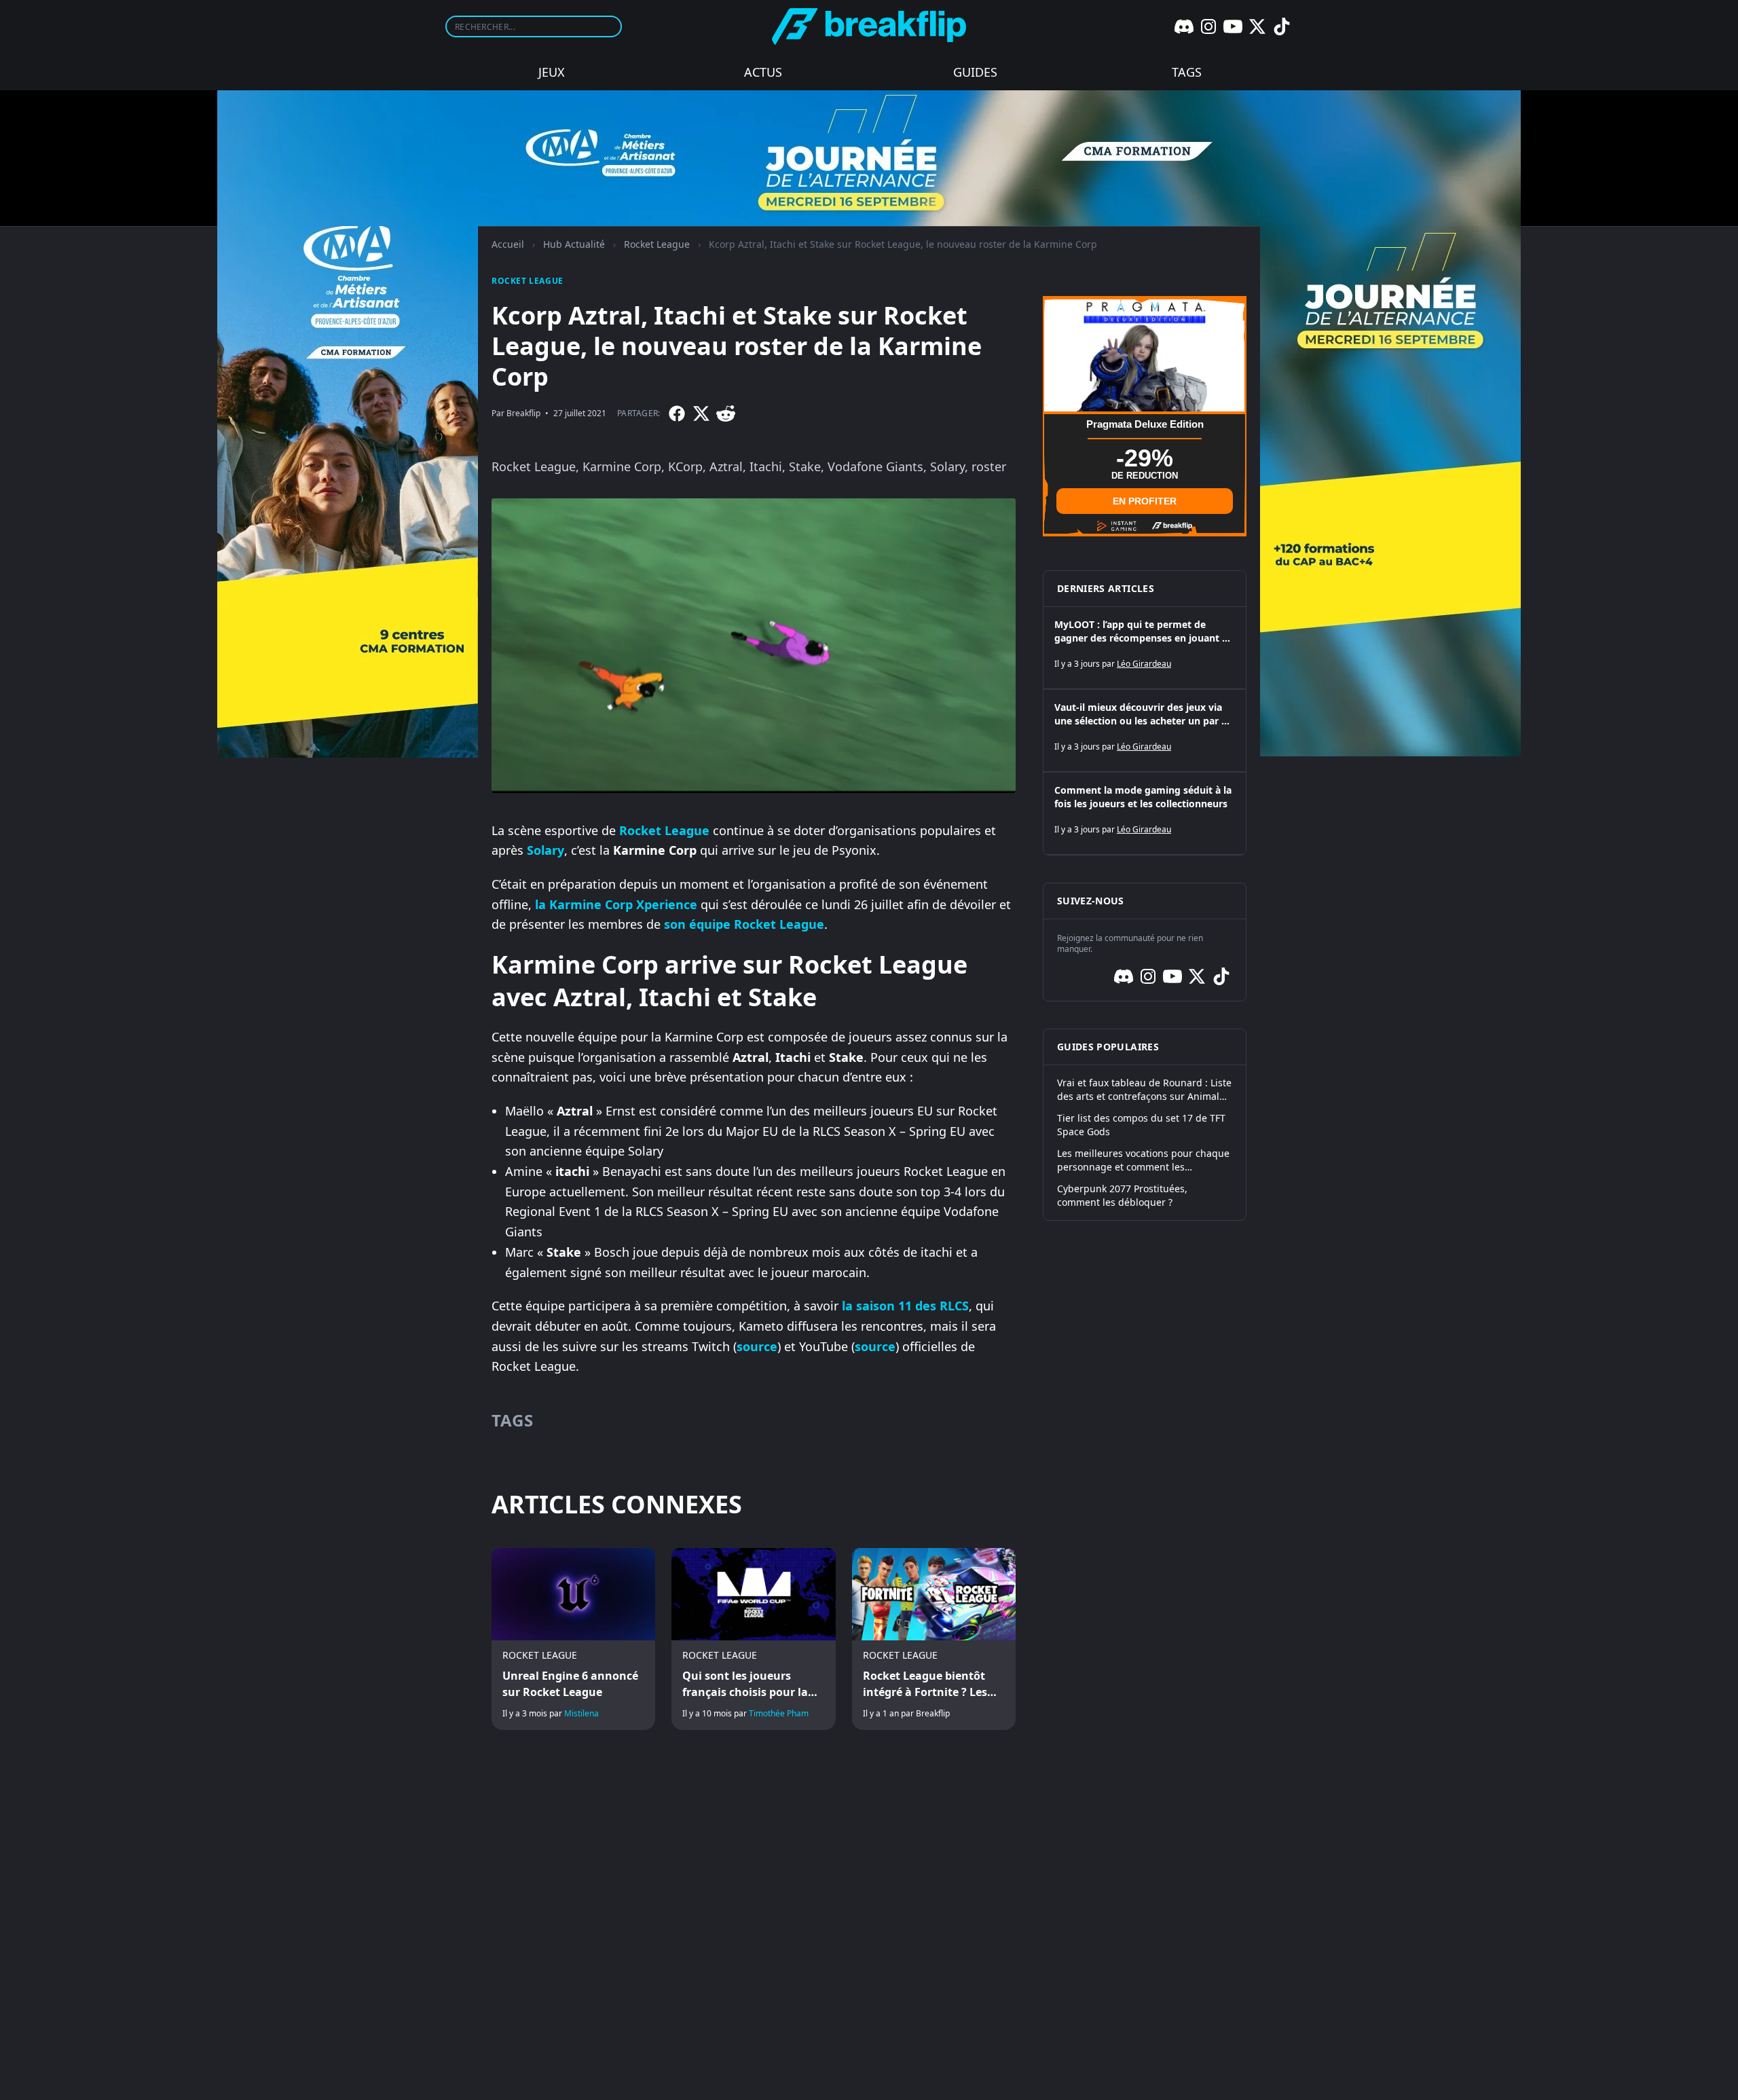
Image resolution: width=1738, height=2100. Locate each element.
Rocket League (657, 244)
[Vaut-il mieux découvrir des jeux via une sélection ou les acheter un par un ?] (1145, 731)
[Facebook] (677, 413)
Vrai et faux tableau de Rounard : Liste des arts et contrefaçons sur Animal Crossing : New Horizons (1144, 1090)
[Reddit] (726, 413)
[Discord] (1184, 26)
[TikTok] (1282, 26)
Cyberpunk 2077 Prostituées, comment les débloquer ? (1122, 1195)
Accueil (508, 244)
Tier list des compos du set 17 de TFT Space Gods (1141, 1125)
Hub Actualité (574, 244)
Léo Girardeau (1144, 664)
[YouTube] (1233, 26)
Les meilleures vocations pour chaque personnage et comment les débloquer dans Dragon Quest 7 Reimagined (1143, 1160)
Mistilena (581, 1713)
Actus (763, 72)
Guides (975, 72)
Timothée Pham (779, 1713)
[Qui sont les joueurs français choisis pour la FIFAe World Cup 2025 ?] (753, 1639)
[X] (1257, 26)
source (757, 1346)
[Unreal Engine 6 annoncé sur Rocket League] (573, 1639)
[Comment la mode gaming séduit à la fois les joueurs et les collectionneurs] (1145, 813)
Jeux (552, 72)
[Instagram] (1208, 26)
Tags (1187, 72)
